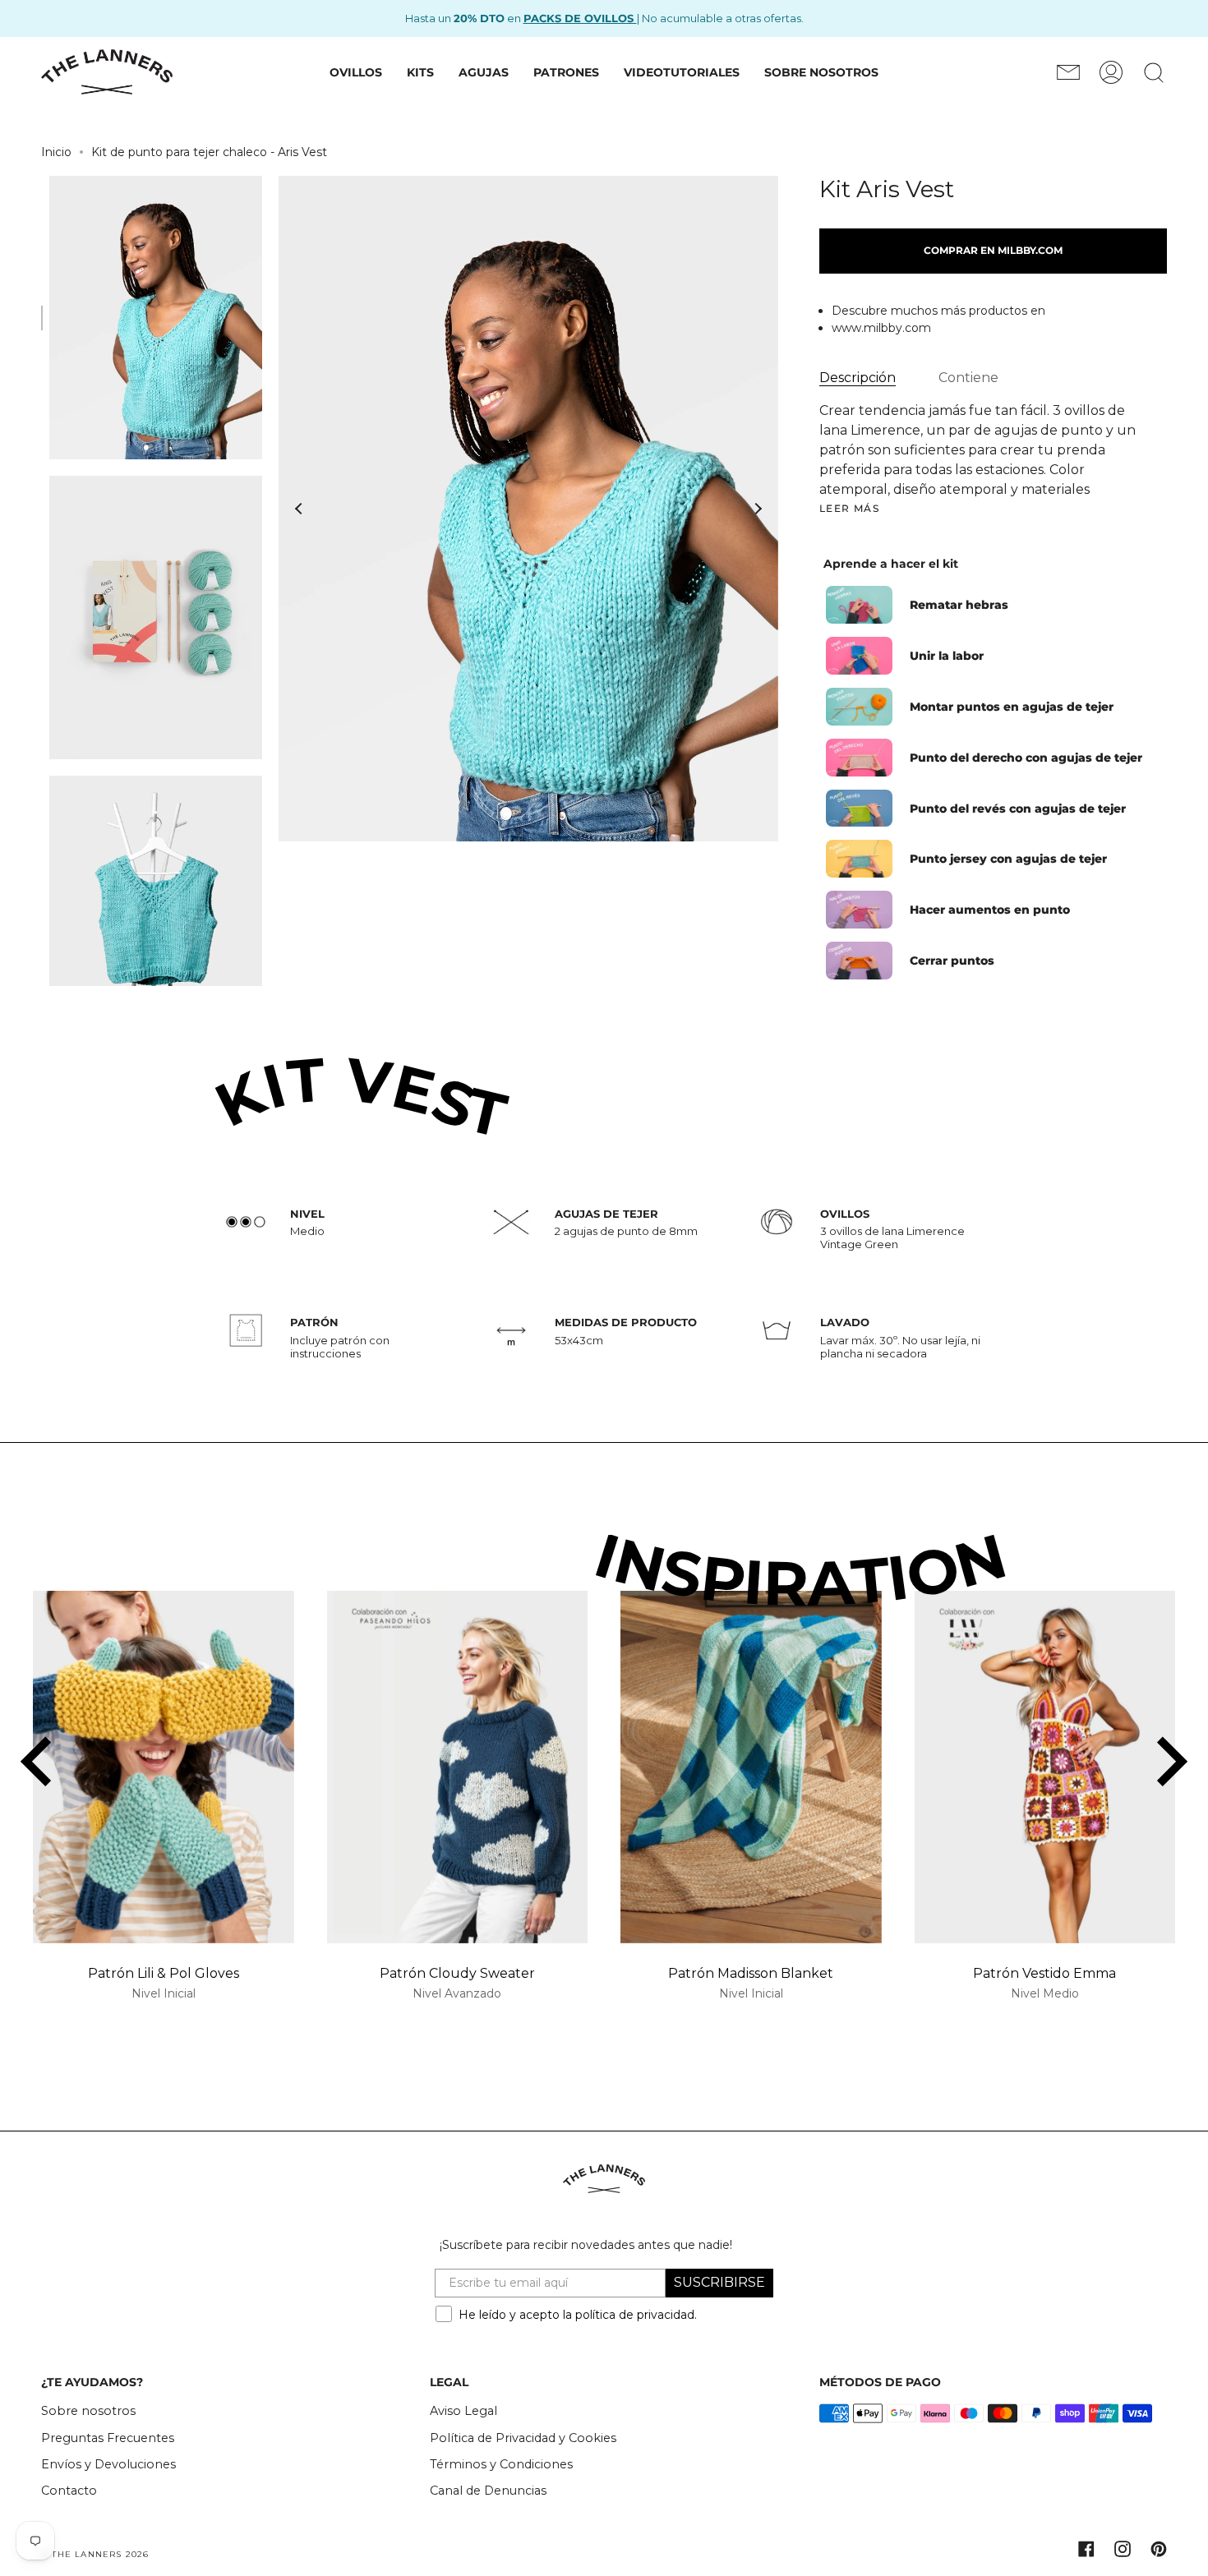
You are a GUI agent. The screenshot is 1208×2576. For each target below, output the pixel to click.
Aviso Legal (463, 2411)
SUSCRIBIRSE (719, 2282)
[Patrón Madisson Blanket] (751, 1767)
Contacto (69, 2491)
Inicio (56, 152)
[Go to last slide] (39, 1762)
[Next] (758, 509)
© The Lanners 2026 (95, 2554)
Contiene (968, 378)
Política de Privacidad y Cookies (523, 2438)
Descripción (858, 378)
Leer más (850, 509)
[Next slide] (1169, 1762)
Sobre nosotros (88, 2411)
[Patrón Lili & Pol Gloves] (164, 1767)
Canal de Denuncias (488, 2491)
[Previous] (299, 509)
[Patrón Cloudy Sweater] (458, 1767)
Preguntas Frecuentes (108, 2438)
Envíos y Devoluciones (108, 2464)
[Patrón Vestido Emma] (1045, 1767)
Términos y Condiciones (501, 2464)
